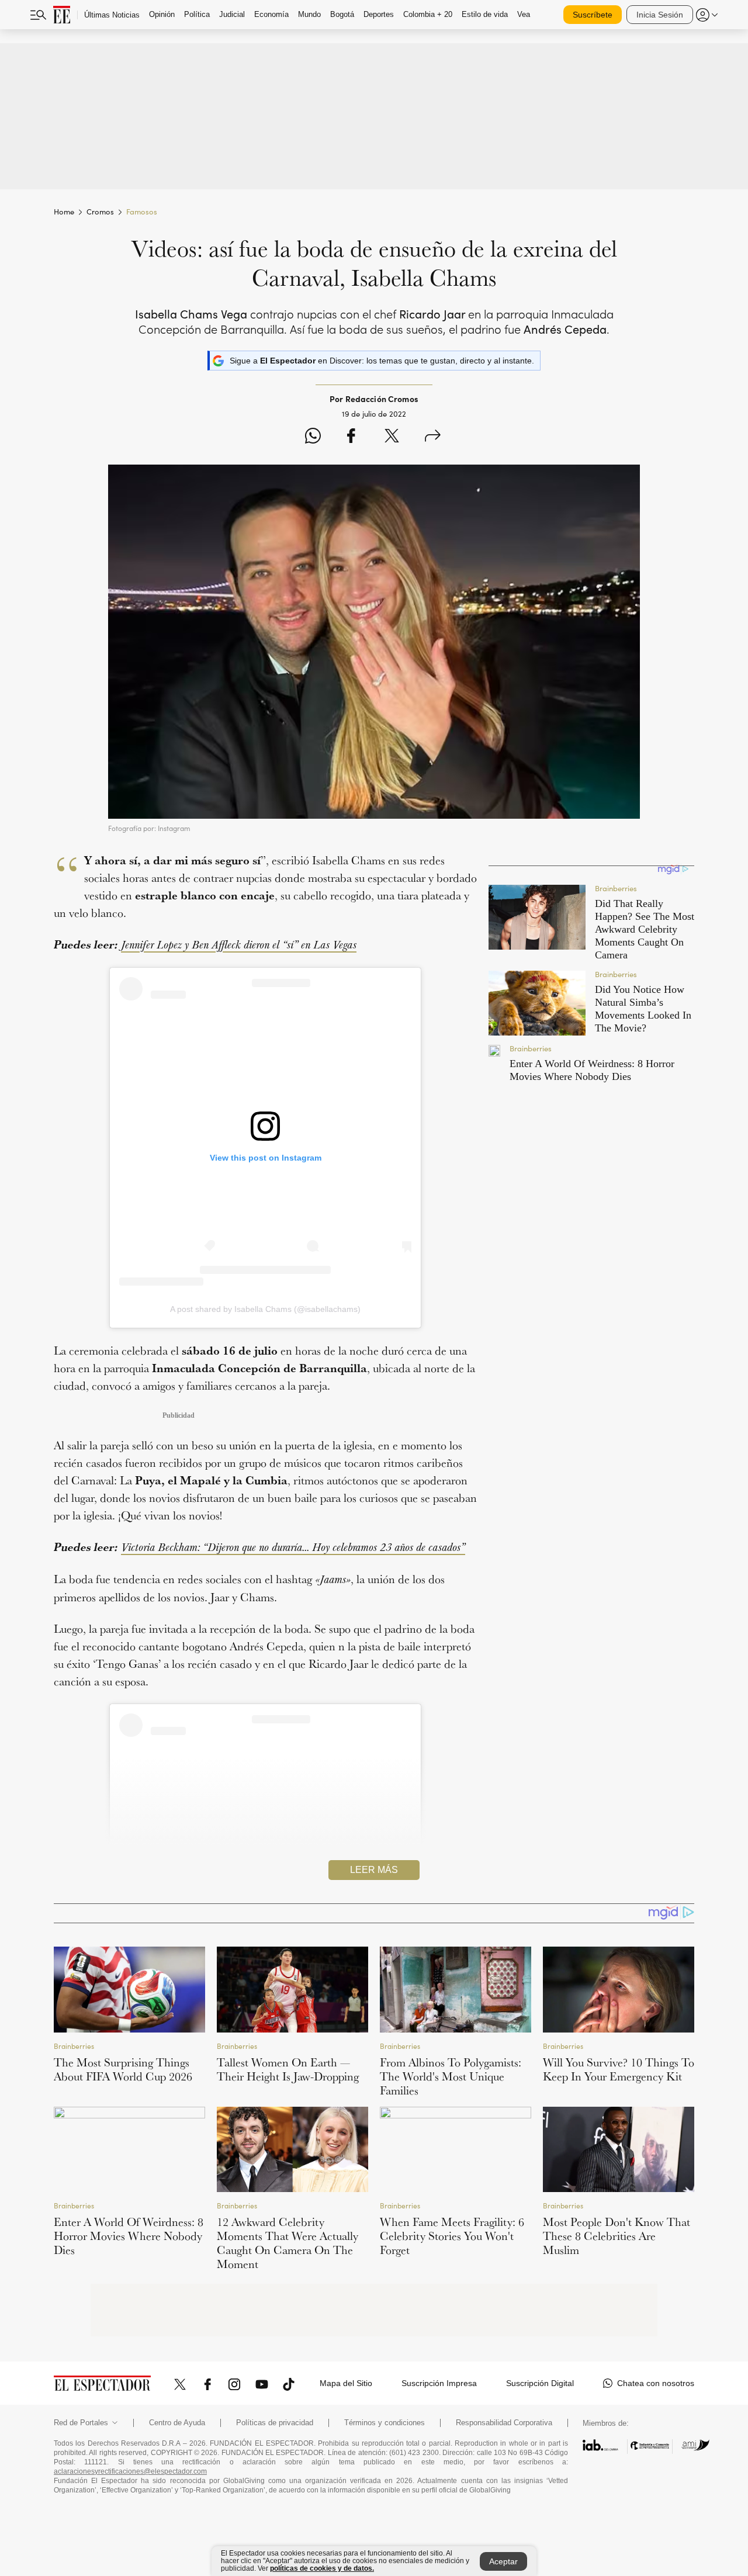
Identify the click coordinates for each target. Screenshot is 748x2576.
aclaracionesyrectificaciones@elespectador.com (130, 2471)
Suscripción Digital (540, 2383)
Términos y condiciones (385, 2423)
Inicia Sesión (660, 15)
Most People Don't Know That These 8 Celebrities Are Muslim (617, 2236)
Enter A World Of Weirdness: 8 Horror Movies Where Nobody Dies (129, 2236)
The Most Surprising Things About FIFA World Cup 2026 (123, 2069)
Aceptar (503, 2561)
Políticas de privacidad (275, 2423)
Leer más (374, 1870)
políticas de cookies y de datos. (322, 2568)
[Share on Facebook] (351, 437)
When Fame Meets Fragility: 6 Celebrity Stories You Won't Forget (452, 2236)
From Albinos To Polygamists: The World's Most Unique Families (451, 2076)
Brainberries (74, 2046)
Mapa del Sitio (346, 2383)
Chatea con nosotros (656, 2383)
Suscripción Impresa (439, 2383)
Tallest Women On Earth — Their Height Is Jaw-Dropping (288, 2069)
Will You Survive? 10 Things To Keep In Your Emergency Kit (619, 2069)
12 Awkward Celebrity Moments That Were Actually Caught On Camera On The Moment (288, 2243)
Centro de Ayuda (177, 2423)
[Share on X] (392, 437)
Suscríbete (593, 15)
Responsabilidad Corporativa (504, 2423)
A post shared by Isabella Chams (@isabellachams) (265, 1309)
